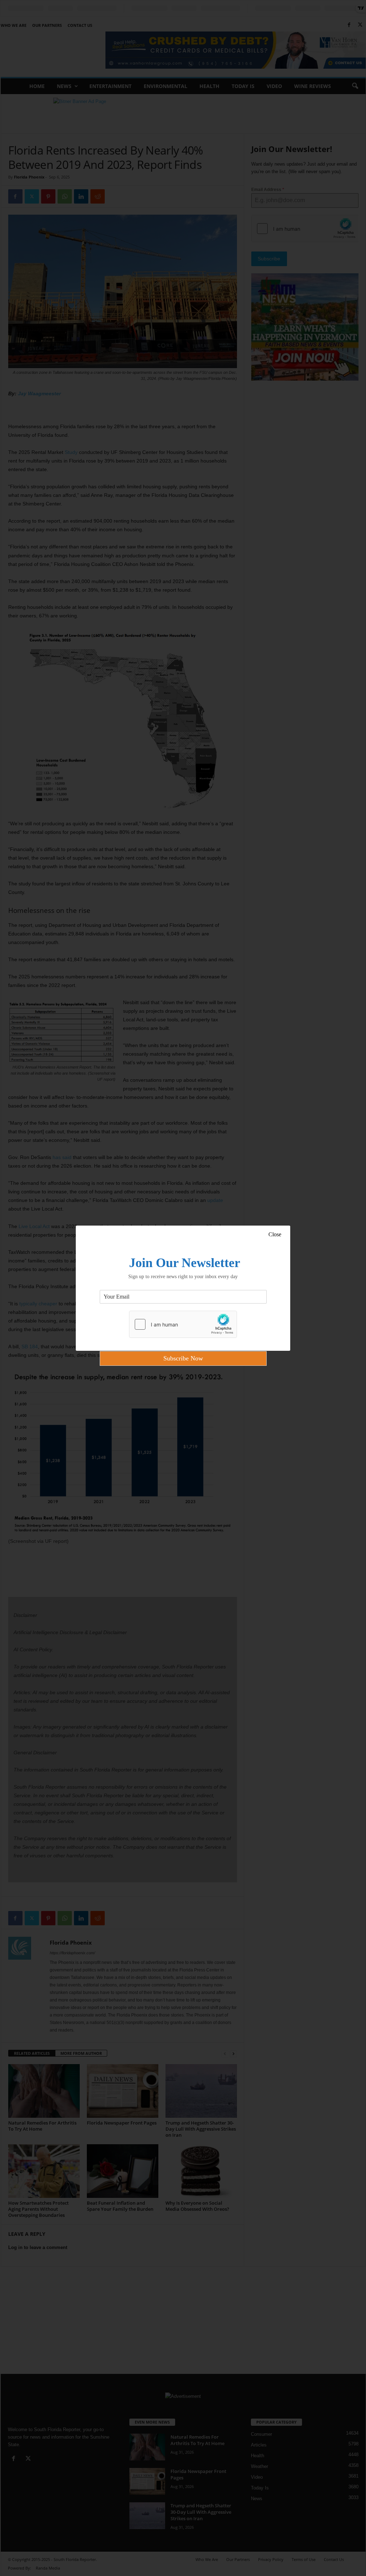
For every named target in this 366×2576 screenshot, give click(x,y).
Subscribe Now (183, 1358)
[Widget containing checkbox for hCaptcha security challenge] (183, 1324)
